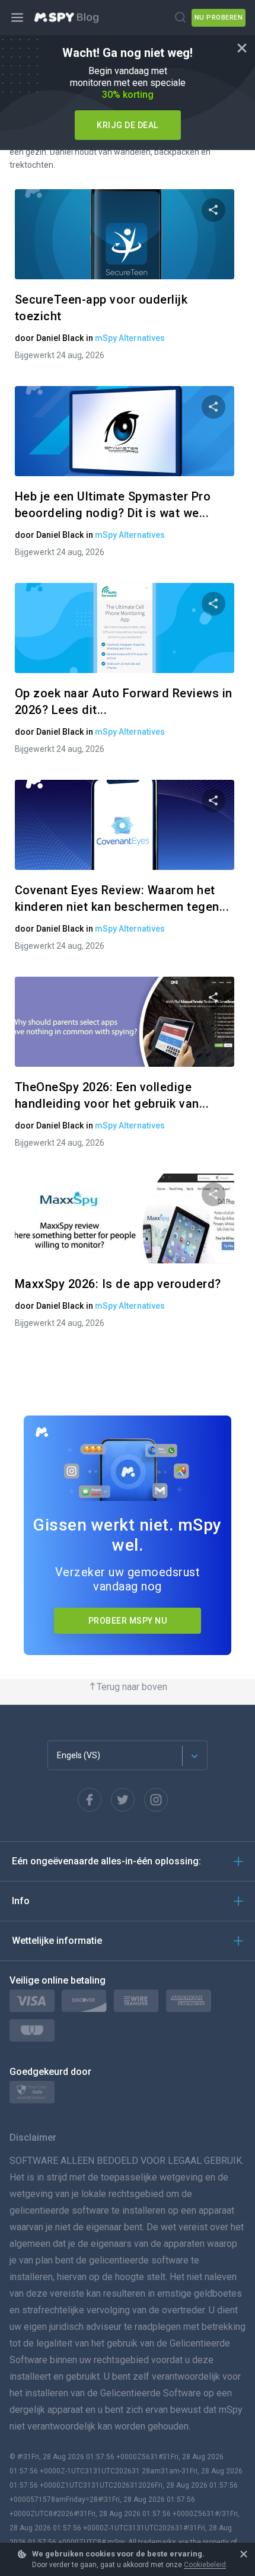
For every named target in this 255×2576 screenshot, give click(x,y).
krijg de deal (128, 125)
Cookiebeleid (205, 2565)
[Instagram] (156, 1800)
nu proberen (219, 17)
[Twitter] (123, 1800)
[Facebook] (90, 1800)
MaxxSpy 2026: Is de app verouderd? (118, 1284)
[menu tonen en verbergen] (18, 18)
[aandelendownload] (213, 210)
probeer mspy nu (128, 1621)
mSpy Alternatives (130, 338)
